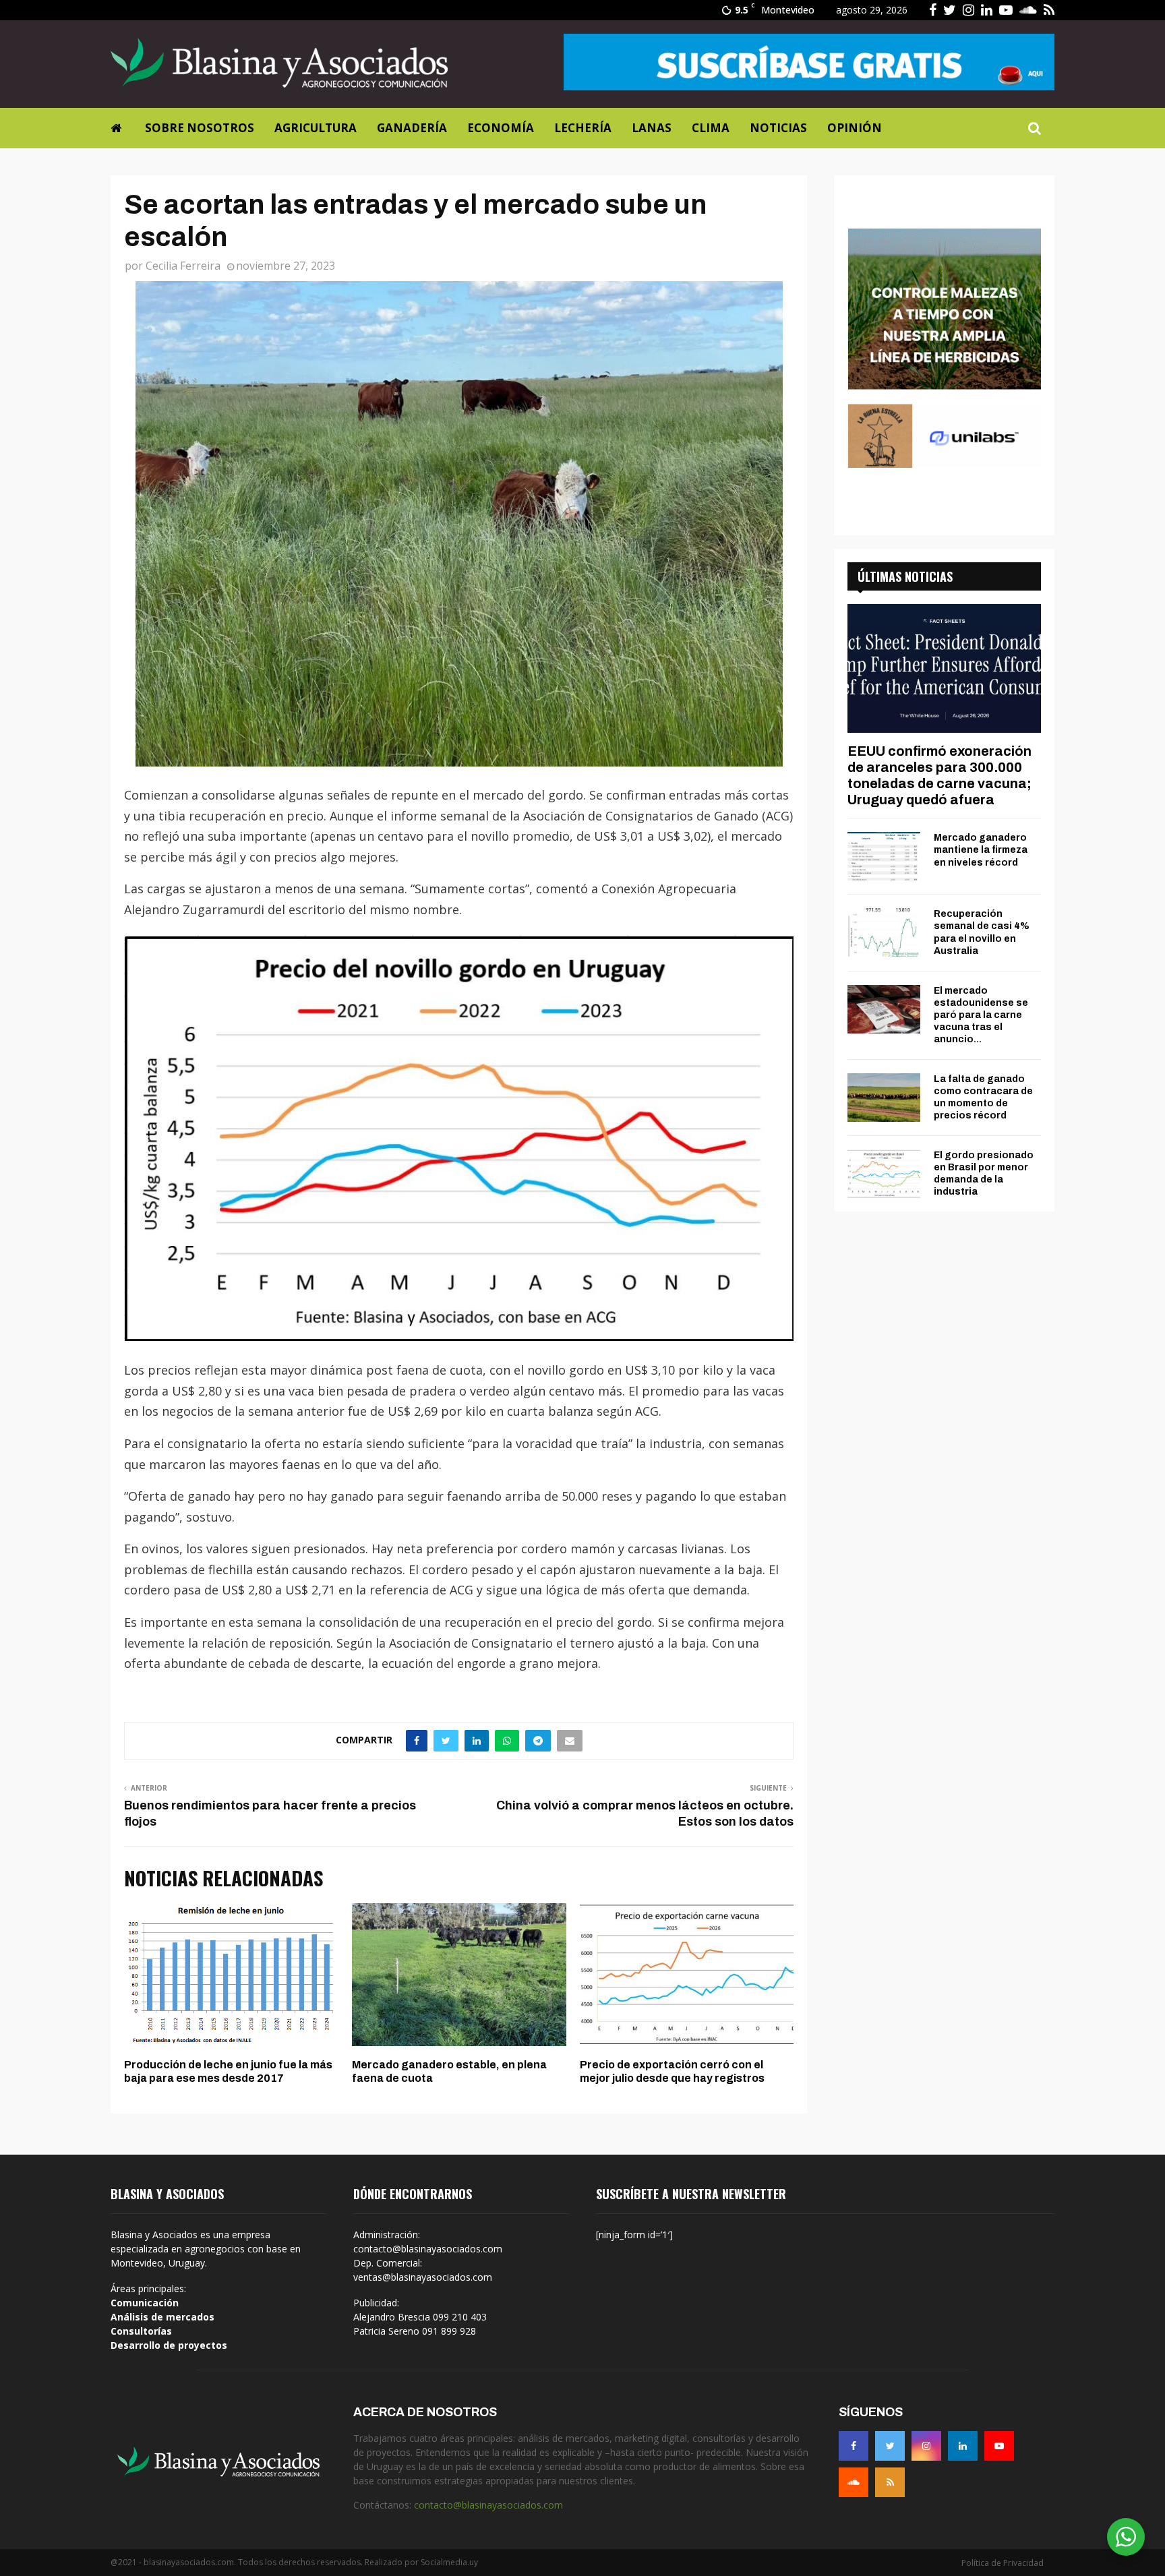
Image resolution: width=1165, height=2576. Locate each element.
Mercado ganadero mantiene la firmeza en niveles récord (981, 850)
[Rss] (890, 2482)
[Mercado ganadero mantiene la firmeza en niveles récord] (884, 856)
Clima (711, 128)
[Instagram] (926, 2446)
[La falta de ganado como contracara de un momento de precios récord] (884, 1098)
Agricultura (316, 128)
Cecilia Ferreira (183, 266)
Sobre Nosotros (200, 128)
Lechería (583, 128)
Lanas (652, 128)
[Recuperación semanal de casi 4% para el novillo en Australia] (884, 932)
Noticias (778, 128)
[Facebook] (854, 2446)
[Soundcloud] (854, 2482)
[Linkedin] (963, 2446)
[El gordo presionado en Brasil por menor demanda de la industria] (884, 1174)
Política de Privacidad (1003, 2563)
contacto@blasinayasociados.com (488, 2505)
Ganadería (412, 128)
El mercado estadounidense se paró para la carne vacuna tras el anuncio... (981, 1015)
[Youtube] (999, 2446)
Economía (501, 128)
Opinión (855, 128)
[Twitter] (890, 2446)
